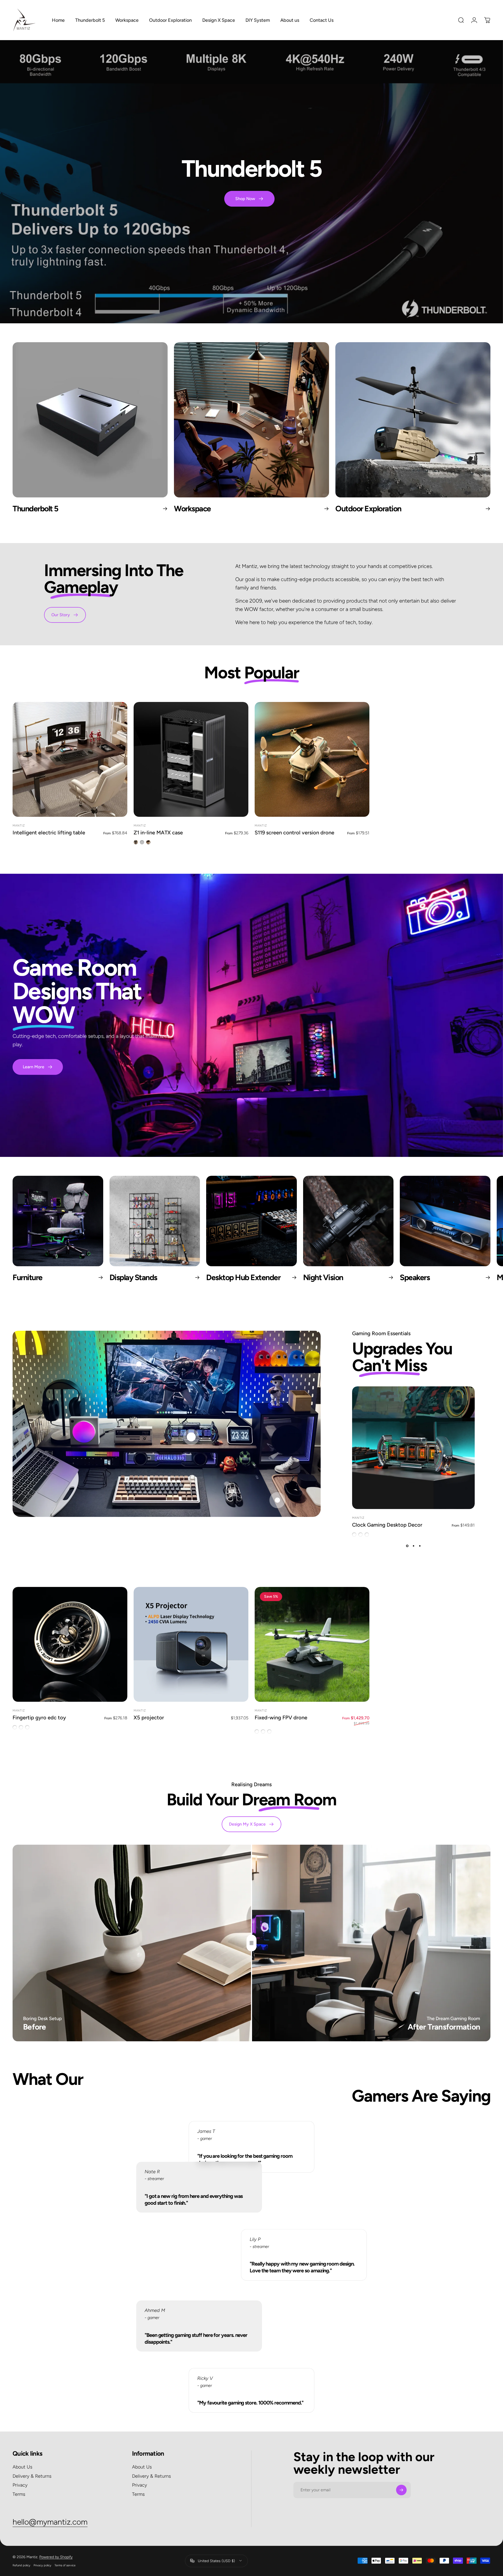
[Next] (473, 1234)
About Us (22, 2467)
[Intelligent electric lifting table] (70, 759)
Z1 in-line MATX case (158, 833)
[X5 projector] (191, 1644)
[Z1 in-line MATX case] (191, 759)
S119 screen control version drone (294, 833)
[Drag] (251, 1943)
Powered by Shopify (56, 2557)
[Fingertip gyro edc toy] (70, 1644)
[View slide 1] (407, 1546)
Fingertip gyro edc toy (39, 1718)
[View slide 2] (413, 1546)
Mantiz (19, 826)
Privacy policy (42, 2565)
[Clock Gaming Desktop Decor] (413, 1448)
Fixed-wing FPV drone (281, 1718)
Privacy (20, 2485)
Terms (19, 2494)
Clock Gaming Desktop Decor (387, 1525)
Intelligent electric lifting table (49, 833)
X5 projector (149, 1718)
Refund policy (21, 2565)
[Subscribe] (401, 2490)
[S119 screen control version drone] (312, 759)
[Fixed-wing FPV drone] (312, 1644)
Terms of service (65, 2565)
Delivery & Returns (32, 2476)
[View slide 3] (420, 1546)
